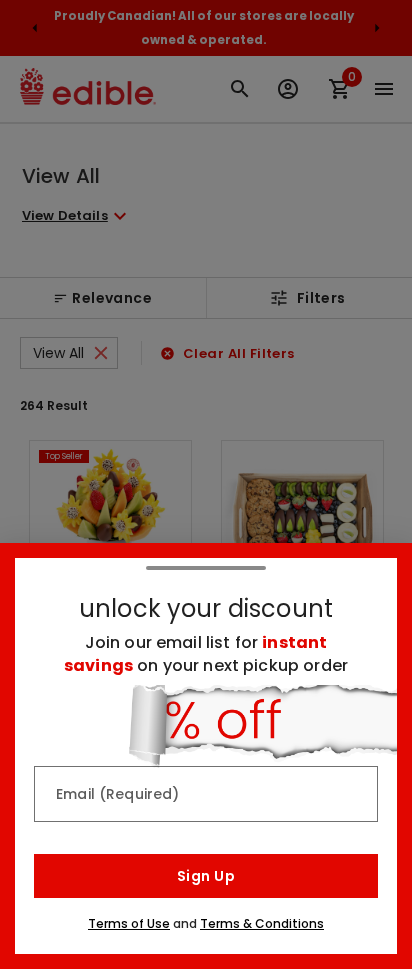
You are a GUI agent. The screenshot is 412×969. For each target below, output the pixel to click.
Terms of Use (129, 923)
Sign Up (206, 876)
